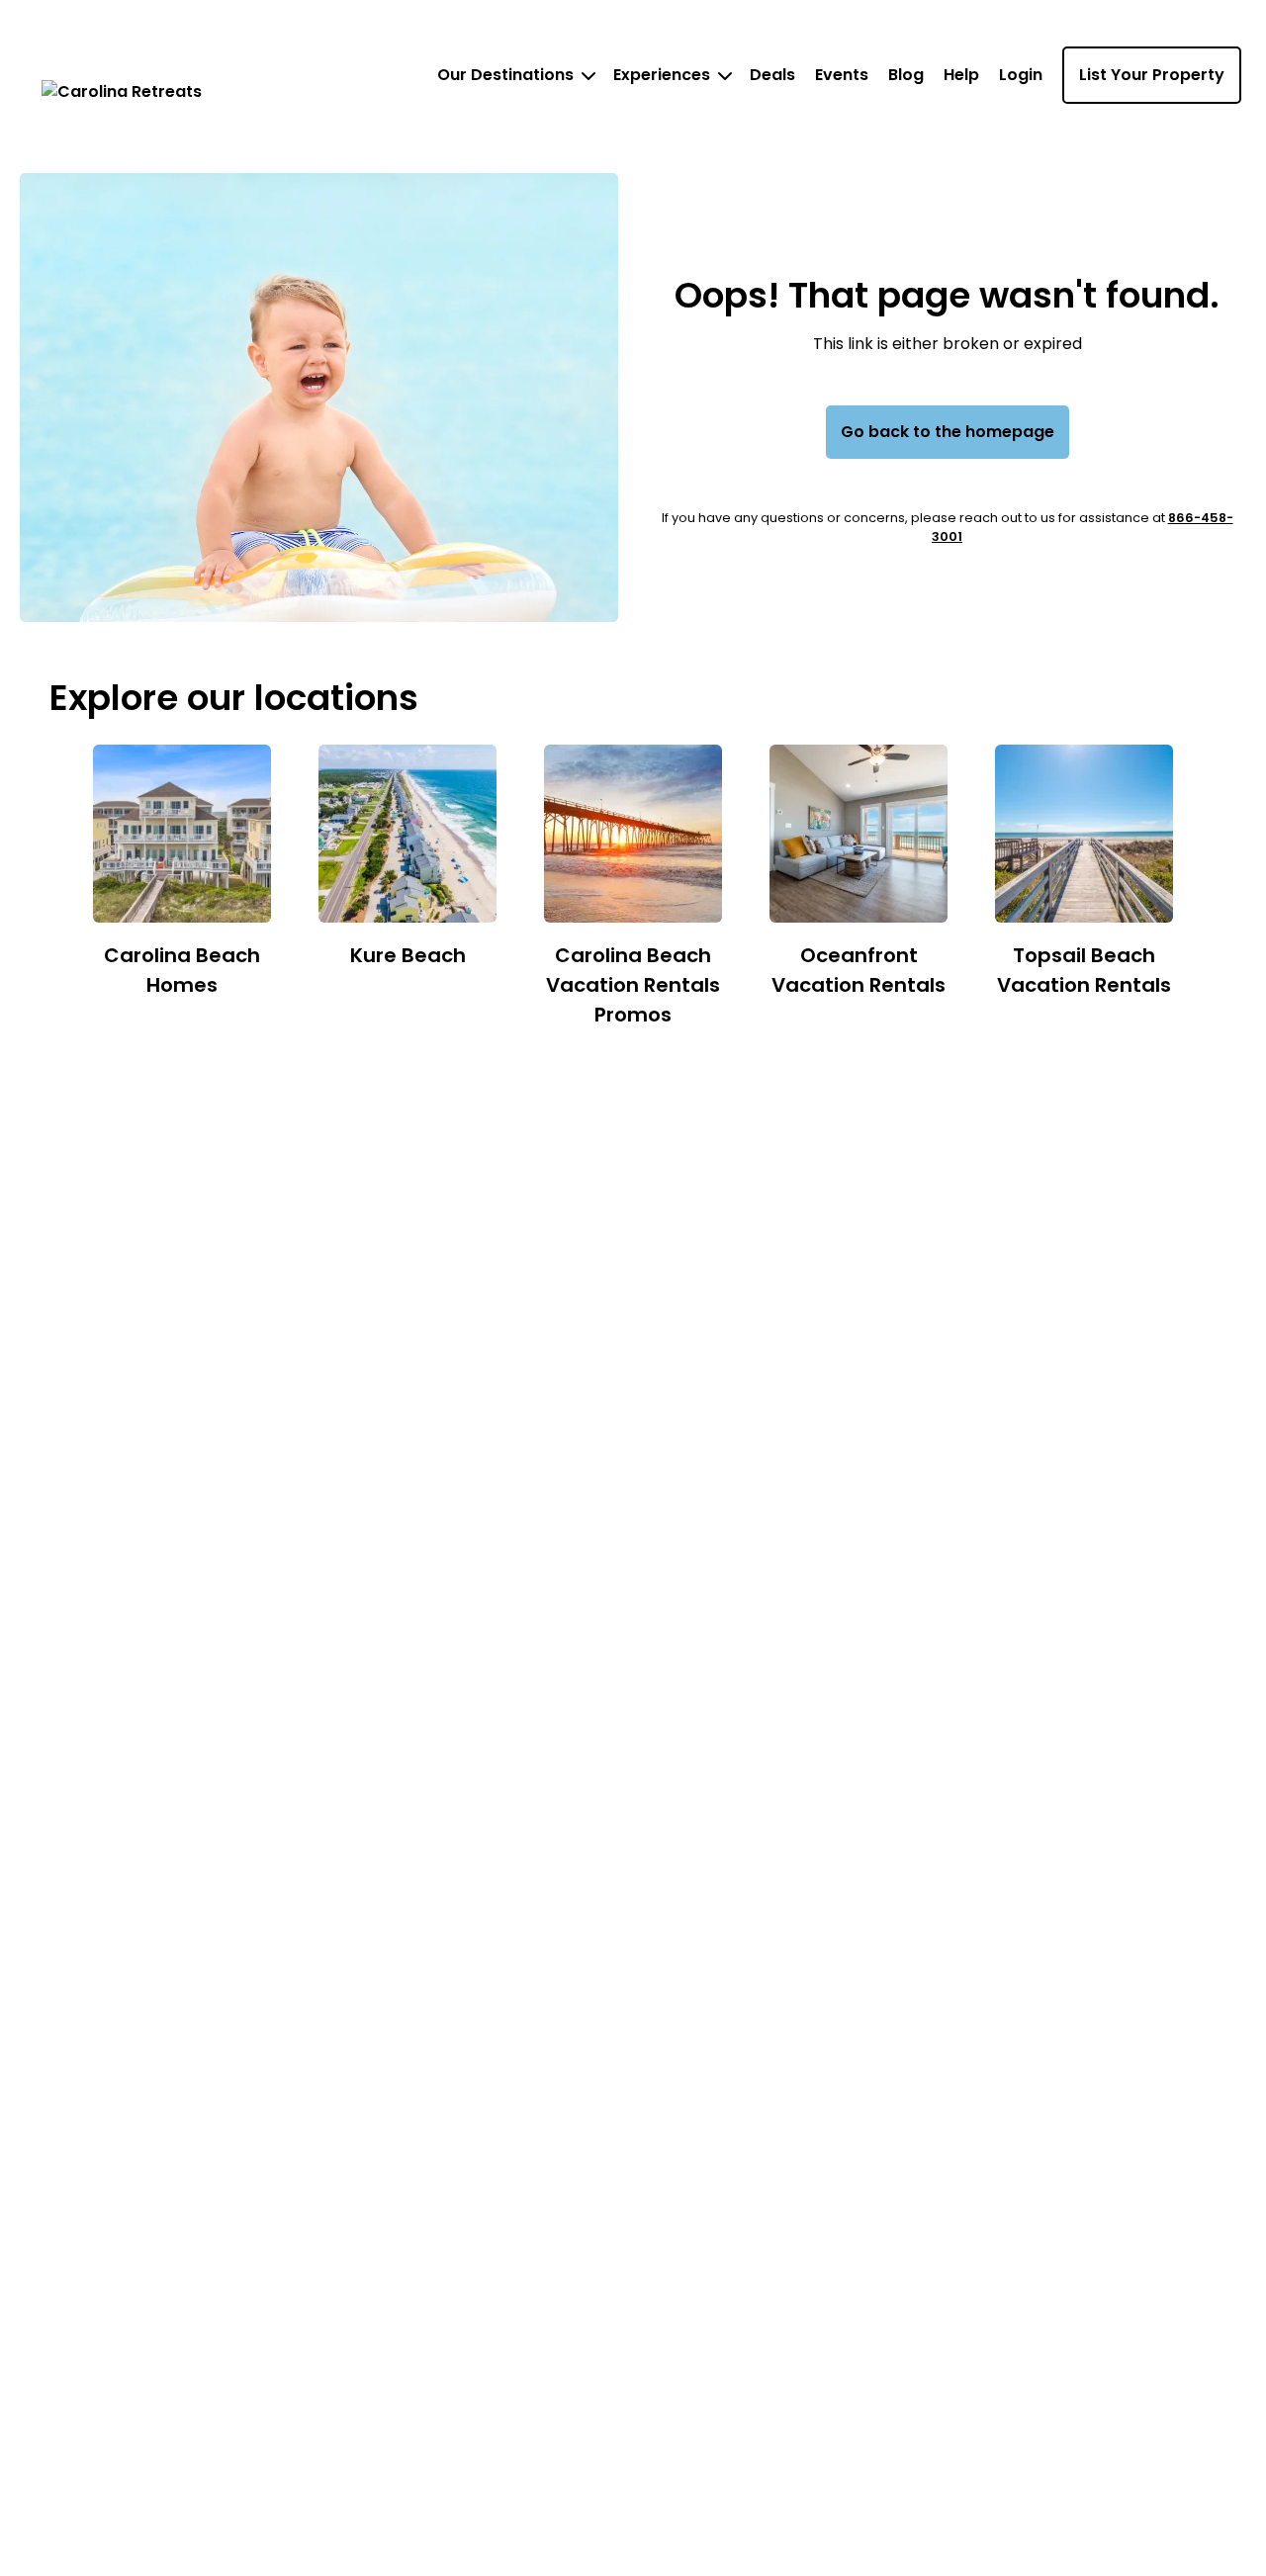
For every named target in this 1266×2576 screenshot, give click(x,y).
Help (961, 75)
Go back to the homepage (948, 432)
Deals (772, 75)
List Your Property (1152, 75)
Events (842, 75)
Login (1021, 75)
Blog (906, 75)
